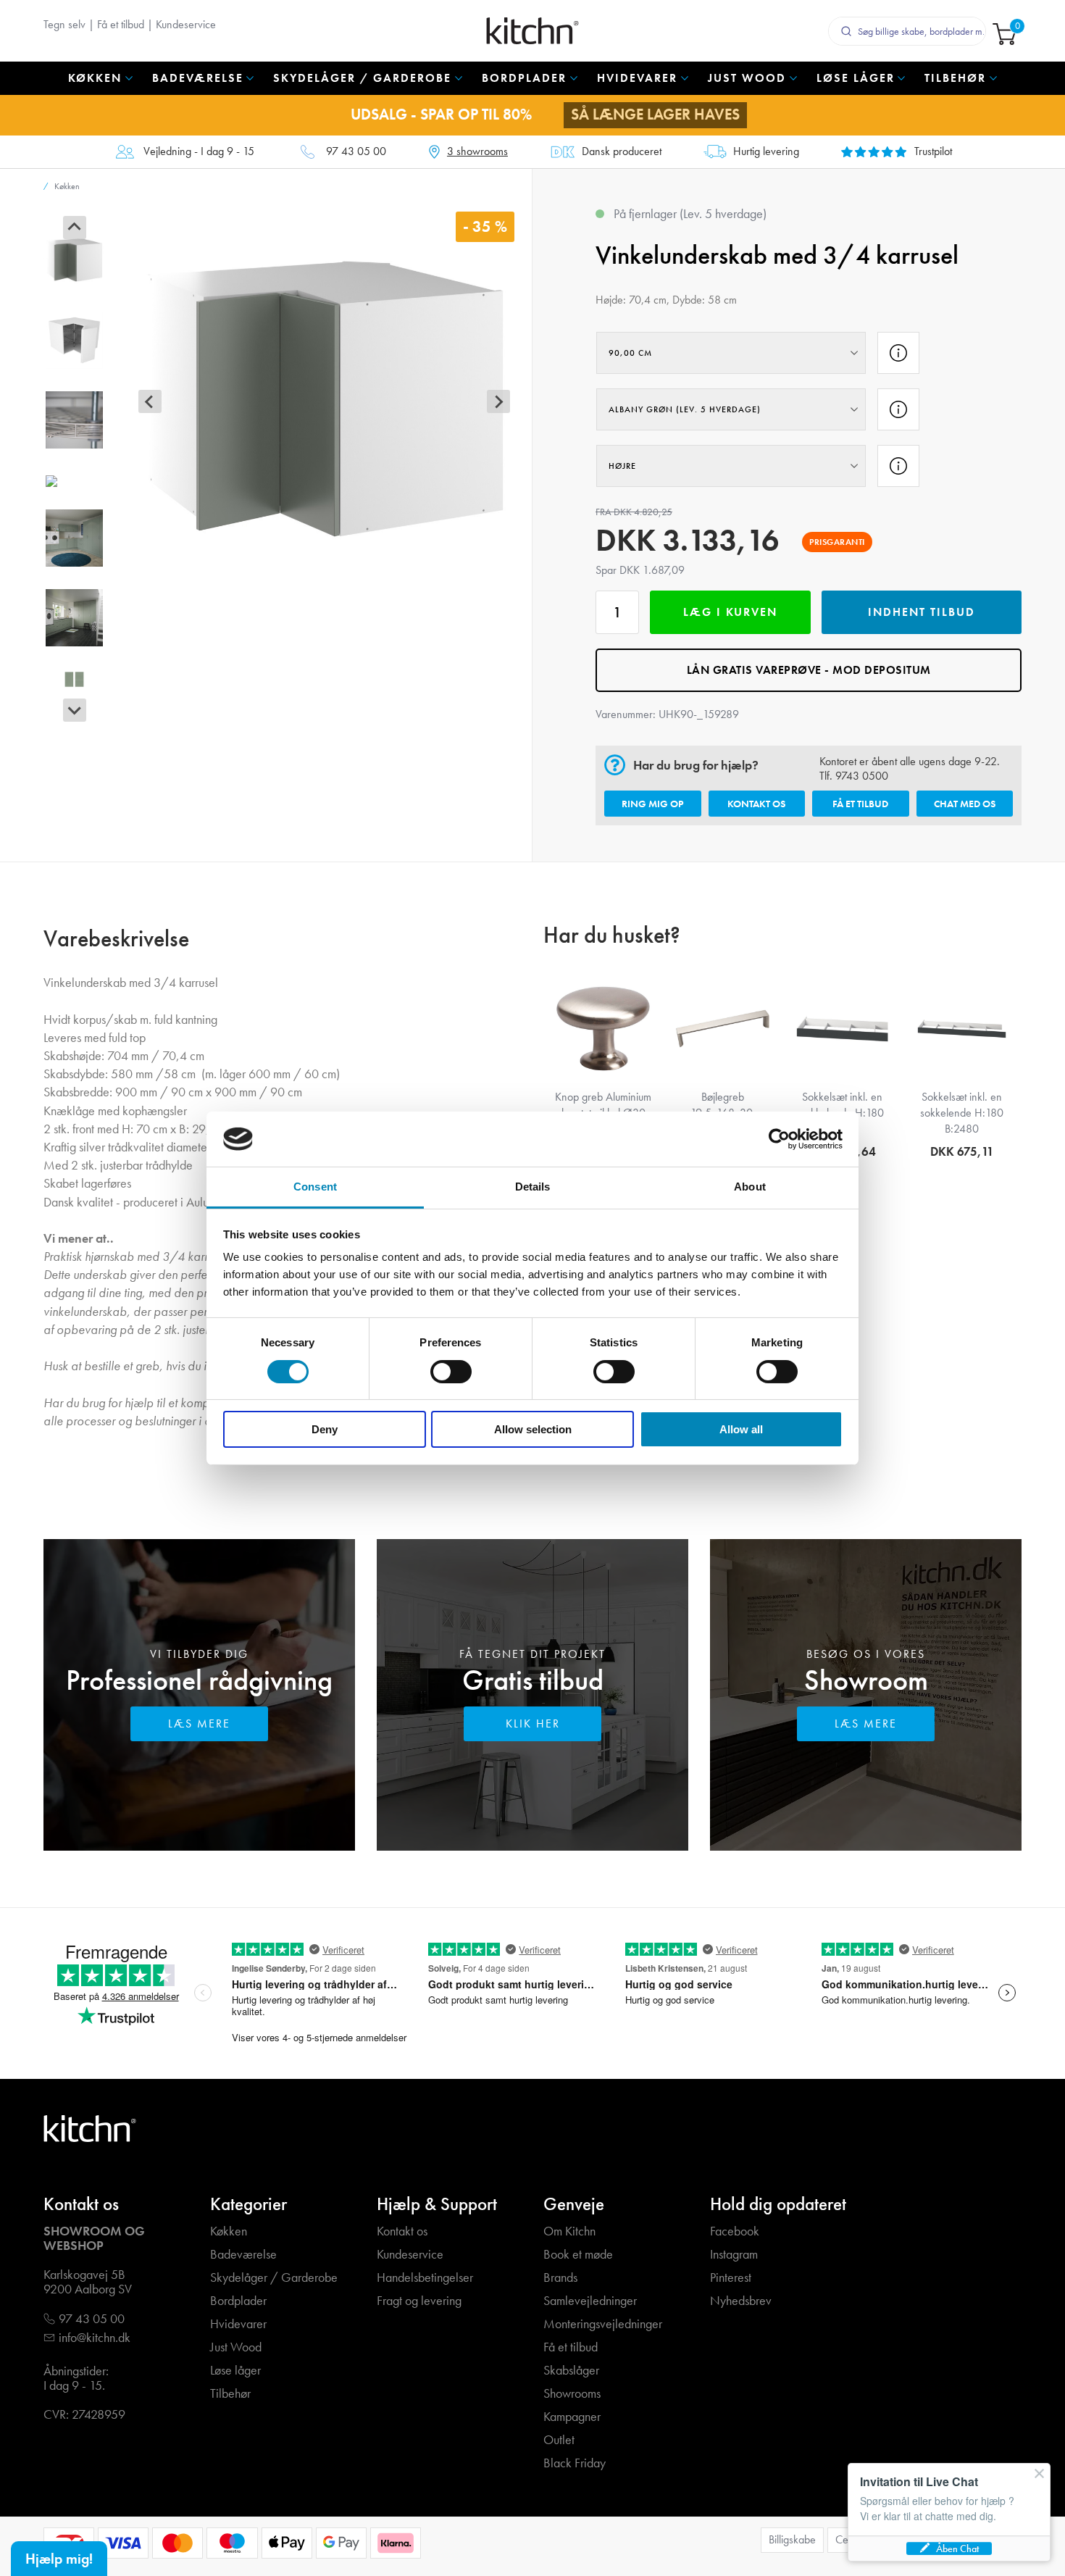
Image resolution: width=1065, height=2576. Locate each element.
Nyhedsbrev (741, 2301)
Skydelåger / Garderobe (274, 2278)
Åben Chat (957, 2548)
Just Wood (236, 2347)
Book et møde (578, 2255)
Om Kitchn (569, 2231)
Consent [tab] (315, 1187)
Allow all (741, 1429)
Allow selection (533, 1429)
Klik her (533, 1723)
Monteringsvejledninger (603, 2324)
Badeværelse (243, 2255)
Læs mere (199, 1723)
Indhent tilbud (922, 612)
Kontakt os (756, 804)
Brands (560, 2278)
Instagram (734, 2255)
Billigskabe (792, 2539)
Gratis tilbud (533, 1680)
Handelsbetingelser (425, 2278)
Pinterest (731, 2278)
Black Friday (575, 2463)
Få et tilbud (121, 24)
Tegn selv (64, 24)
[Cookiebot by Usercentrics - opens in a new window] (779, 1139)
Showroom (866, 1680)
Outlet (559, 2440)
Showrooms (572, 2394)
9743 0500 (862, 776)
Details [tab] (533, 1187)
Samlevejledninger (590, 2301)
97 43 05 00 (356, 152)
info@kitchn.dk (95, 2338)
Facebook (735, 2231)
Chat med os (965, 804)
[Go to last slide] (75, 228)
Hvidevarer (238, 2324)
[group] (74, 260)
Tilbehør (230, 2394)
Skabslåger (571, 2371)
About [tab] (750, 1187)
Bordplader (238, 2301)
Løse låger (235, 2371)
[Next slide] (75, 710)
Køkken (229, 2231)
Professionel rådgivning (199, 1680)
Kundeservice (186, 24)
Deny (325, 1429)
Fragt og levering (419, 2301)
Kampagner (572, 2417)
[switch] (451, 1372)
